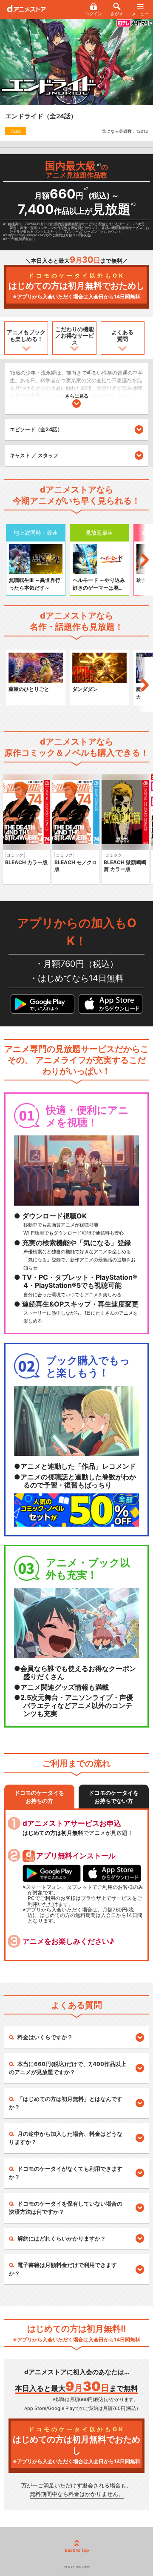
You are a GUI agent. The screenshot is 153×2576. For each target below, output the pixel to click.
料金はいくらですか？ (45, 2037)
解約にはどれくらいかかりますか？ (62, 2238)
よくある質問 (122, 335)
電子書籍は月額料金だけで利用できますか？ (63, 2269)
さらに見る (77, 396)
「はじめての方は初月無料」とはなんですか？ (66, 2103)
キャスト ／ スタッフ (34, 455)
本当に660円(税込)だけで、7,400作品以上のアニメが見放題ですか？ (68, 2068)
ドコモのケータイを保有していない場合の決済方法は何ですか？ (66, 2208)
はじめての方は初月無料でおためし (76, 286)
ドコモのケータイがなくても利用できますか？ (66, 2173)
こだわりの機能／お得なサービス (75, 336)
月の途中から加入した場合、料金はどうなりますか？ (66, 2138)
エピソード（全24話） (36, 429)
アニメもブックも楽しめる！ (26, 335)
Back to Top (77, 2550)
